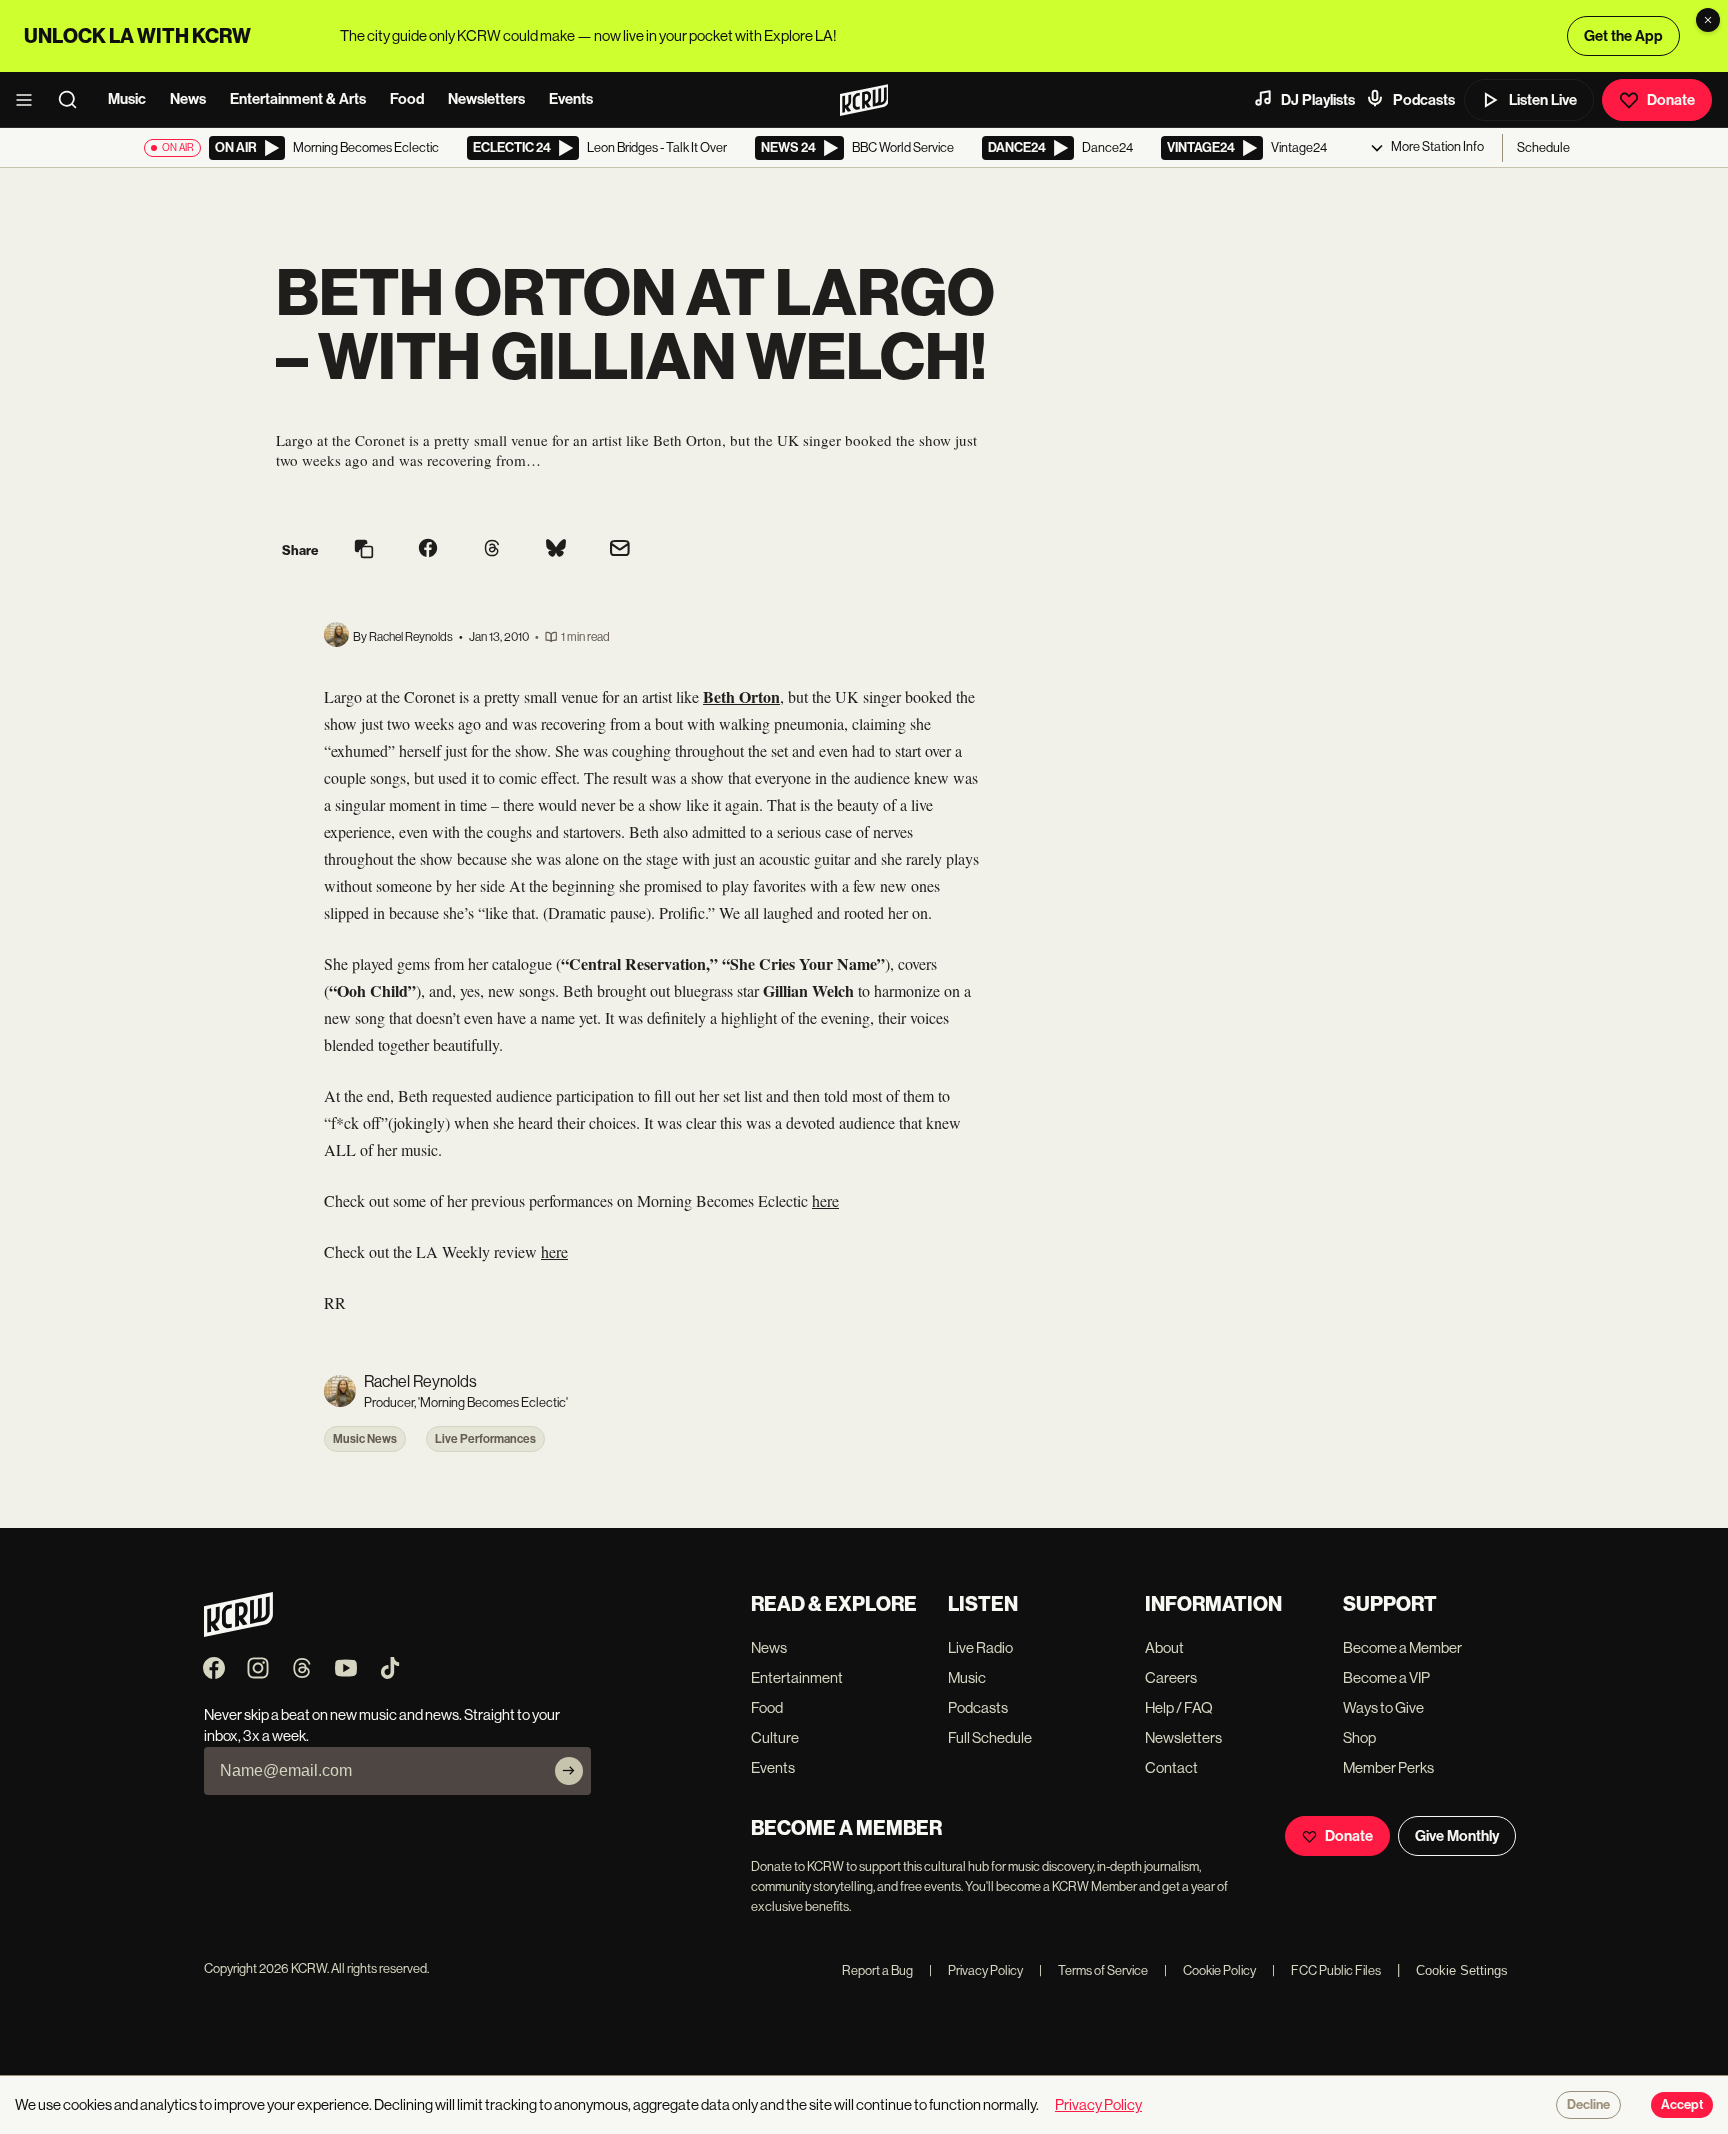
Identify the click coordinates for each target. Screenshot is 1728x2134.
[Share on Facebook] (428, 550)
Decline (1588, 2105)
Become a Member (1402, 1647)
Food (407, 99)
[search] (74, 100)
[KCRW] (238, 1631)
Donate (1671, 100)
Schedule (1543, 147)
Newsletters (486, 99)
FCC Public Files (1326, 1970)
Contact (1171, 1767)
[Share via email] (620, 550)
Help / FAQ (1179, 1707)
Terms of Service (1093, 1970)
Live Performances (485, 1439)
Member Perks (1388, 1767)
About (1164, 1647)
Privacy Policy (976, 1970)
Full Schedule (990, 1737)
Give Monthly (1457, 1836)
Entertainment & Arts (298, 99)
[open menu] (30, 100)
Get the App (1623, 36)
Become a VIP (1386, 1677)
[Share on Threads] (492, 550)
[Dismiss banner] (1708, 20)
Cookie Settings (1462, 1970)
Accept (1682, 2105)
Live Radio (980, 1647)
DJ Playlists (1318, 100)
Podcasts (1424, 100)
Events (571, 99)
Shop (1359, 1737)
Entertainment (797, 1677)
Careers (1171, 1677)
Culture (775, 1737)
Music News (365, 1439)
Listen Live (1543, 100)
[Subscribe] (569, 1771)
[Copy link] (364, 550)
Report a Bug (877, 1970)
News (188, 99)
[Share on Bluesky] (556, 550)
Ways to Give (1383, 1707)
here (825, 1200)
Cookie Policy (1210, 1970)
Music (127, 99)
